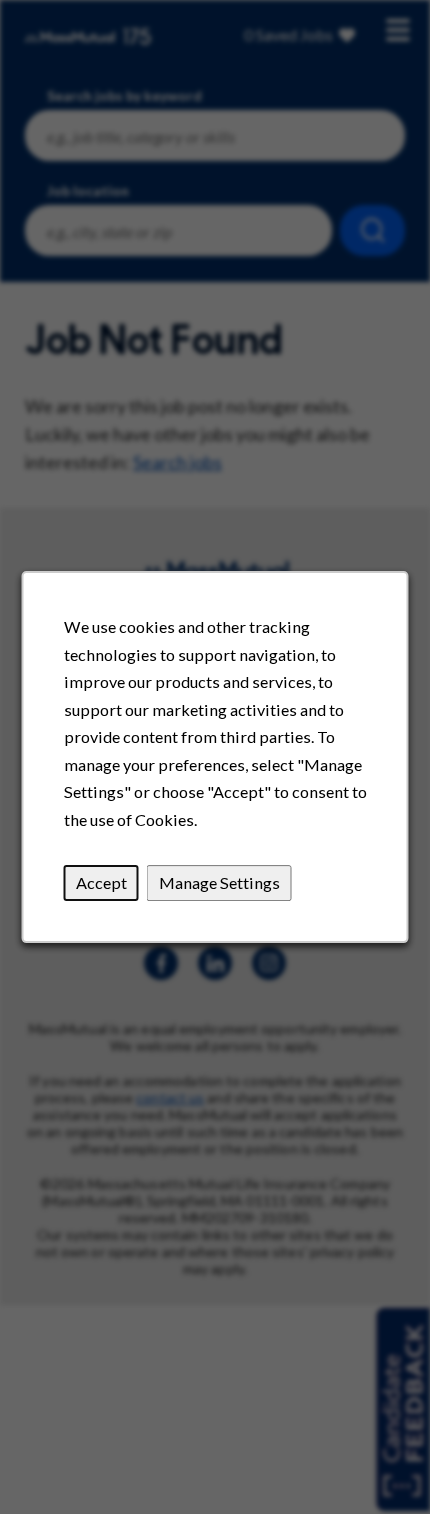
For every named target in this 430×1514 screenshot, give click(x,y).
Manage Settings (219, 882)
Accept (101, 882)
